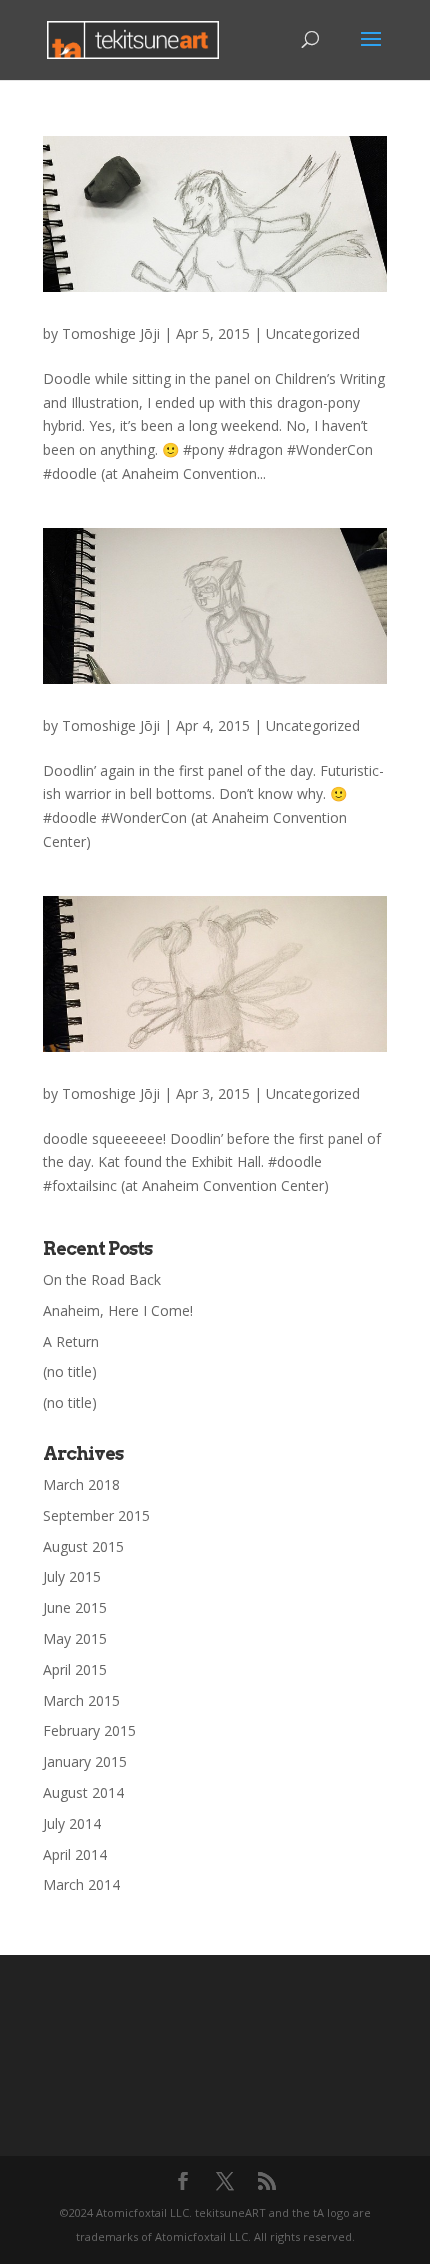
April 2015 (75, 1669)
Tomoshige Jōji (111, 333)
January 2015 (85, 1761)
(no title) (70, 1371)
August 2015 (83, 1546)
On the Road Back (102, 1279)
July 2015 (72, 1576)
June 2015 (75, 1607)
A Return (71, 1341)
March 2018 (81, 1484)
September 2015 (96, 1515)
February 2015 (89, 1730)
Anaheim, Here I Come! (118, 1310)
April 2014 (75, 1854)
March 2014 (81, 1884)
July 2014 (72, 1823)
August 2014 (83, 1792)
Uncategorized (313, 333)
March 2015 (81, 1700)
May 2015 (75, 1638)
